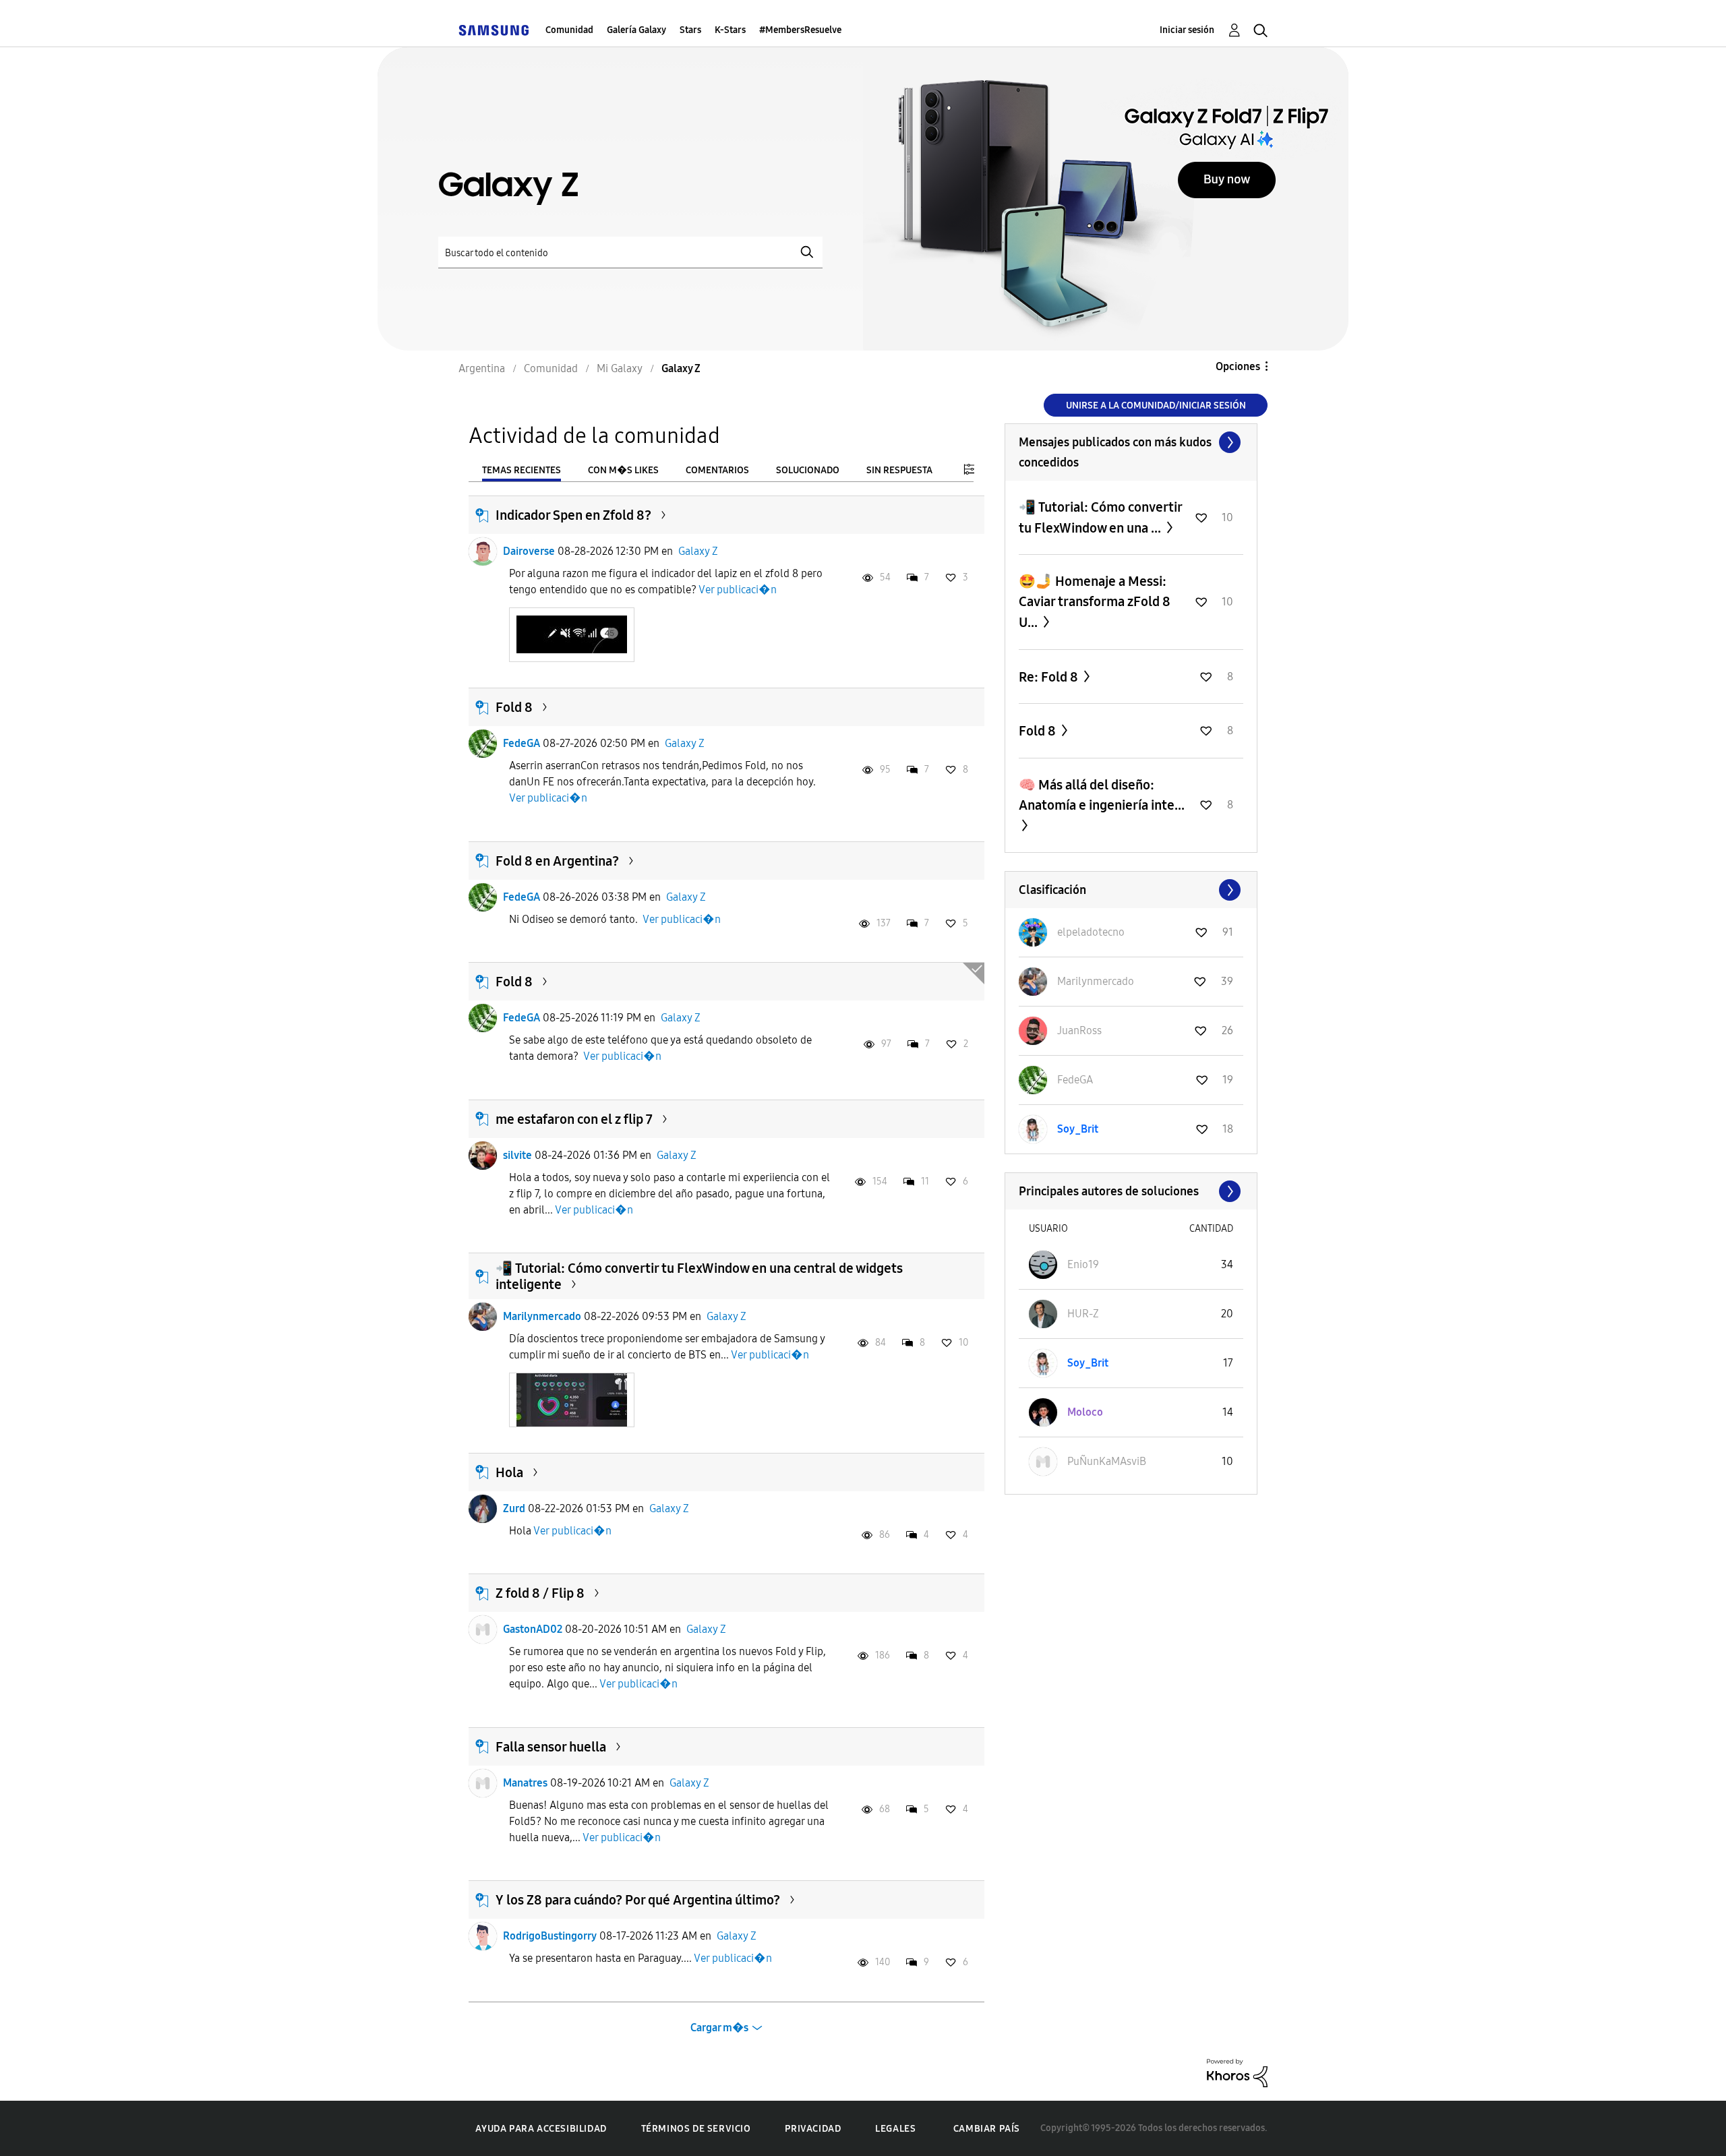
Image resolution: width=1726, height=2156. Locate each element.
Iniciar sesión (1187, 30)
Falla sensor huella (551, 1747)
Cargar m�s (719, 2028)
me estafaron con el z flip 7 (574, 1119)
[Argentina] (494, 30)
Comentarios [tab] (717, 470)
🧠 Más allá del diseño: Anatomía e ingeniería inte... (1102, 795)
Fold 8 (514, 707)
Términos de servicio (696, 2129)
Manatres (525, 1783)
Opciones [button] (1238, 366)
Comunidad (569, 30)
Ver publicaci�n (738, 590)
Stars (690, 30)
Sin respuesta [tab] (899, 470)
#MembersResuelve (800, 30)
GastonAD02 (533, 1629)
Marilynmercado (542, 1316)
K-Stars (730, 30)
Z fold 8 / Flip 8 (540, 1593)
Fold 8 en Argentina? (557, 861)
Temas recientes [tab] (522, 470)
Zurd (514, 1508)
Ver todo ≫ (1131, 442)
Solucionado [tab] (808, 470)
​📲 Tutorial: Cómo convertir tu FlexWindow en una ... (1100, 517)
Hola (509, 1472)
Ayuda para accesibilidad (541, 2129)
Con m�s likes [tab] (623, 470)
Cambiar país (987, 2129)
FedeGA (522, 743)
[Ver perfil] (483, 551)
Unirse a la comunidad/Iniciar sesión (1156, 406)
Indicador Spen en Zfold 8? (573, 515)
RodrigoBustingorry (550, 1936)
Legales (895, 2129)
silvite (517, 1155)
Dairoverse (529, 551)
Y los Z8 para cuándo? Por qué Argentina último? (638, 1900)
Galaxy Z (698, 551)
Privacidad (813, 2129)
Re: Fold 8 (1050, 677)
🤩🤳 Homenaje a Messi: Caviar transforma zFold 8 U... (1095, 602)
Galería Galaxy (636, 30)
